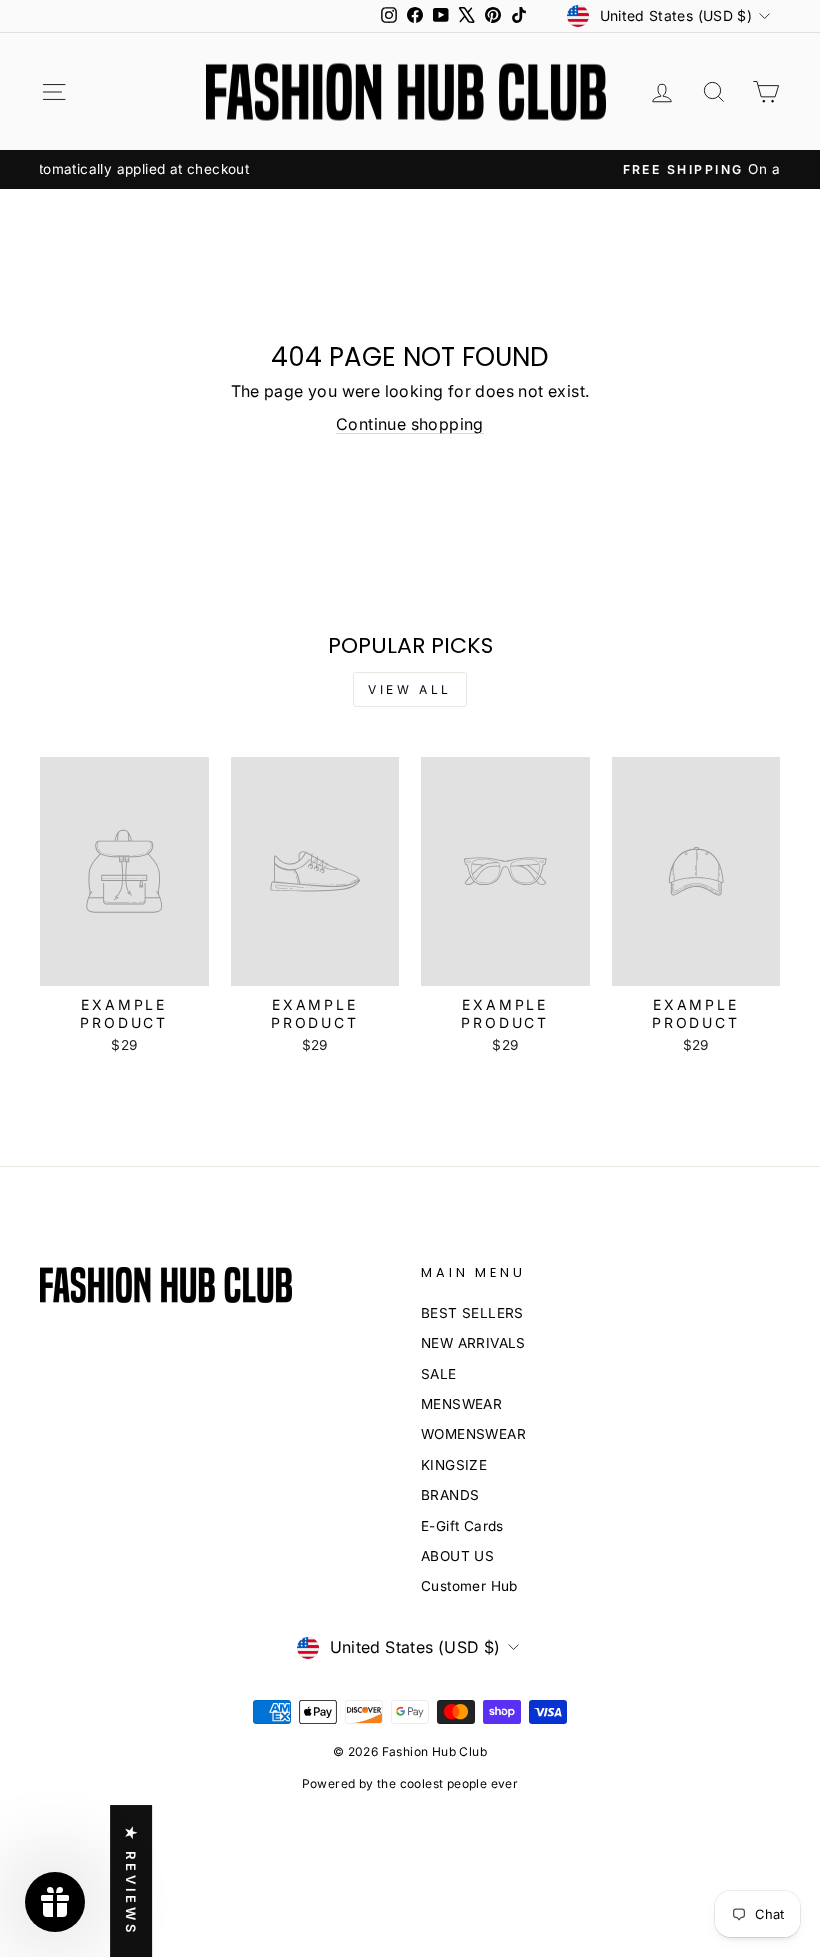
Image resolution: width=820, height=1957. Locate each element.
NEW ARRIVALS (473, 1343)
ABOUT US (457, 1556)
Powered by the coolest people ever (410, 1783)
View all (410, 689)
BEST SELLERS (472, 1313)
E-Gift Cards (462, 1526)
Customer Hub (469, 1586)
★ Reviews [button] (131, 1881)
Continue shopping (410, 424)
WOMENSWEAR (473, 1434)
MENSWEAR (461, 1404)
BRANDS (450, 1495)
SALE (439, 1374)
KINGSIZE (454, 1465)
